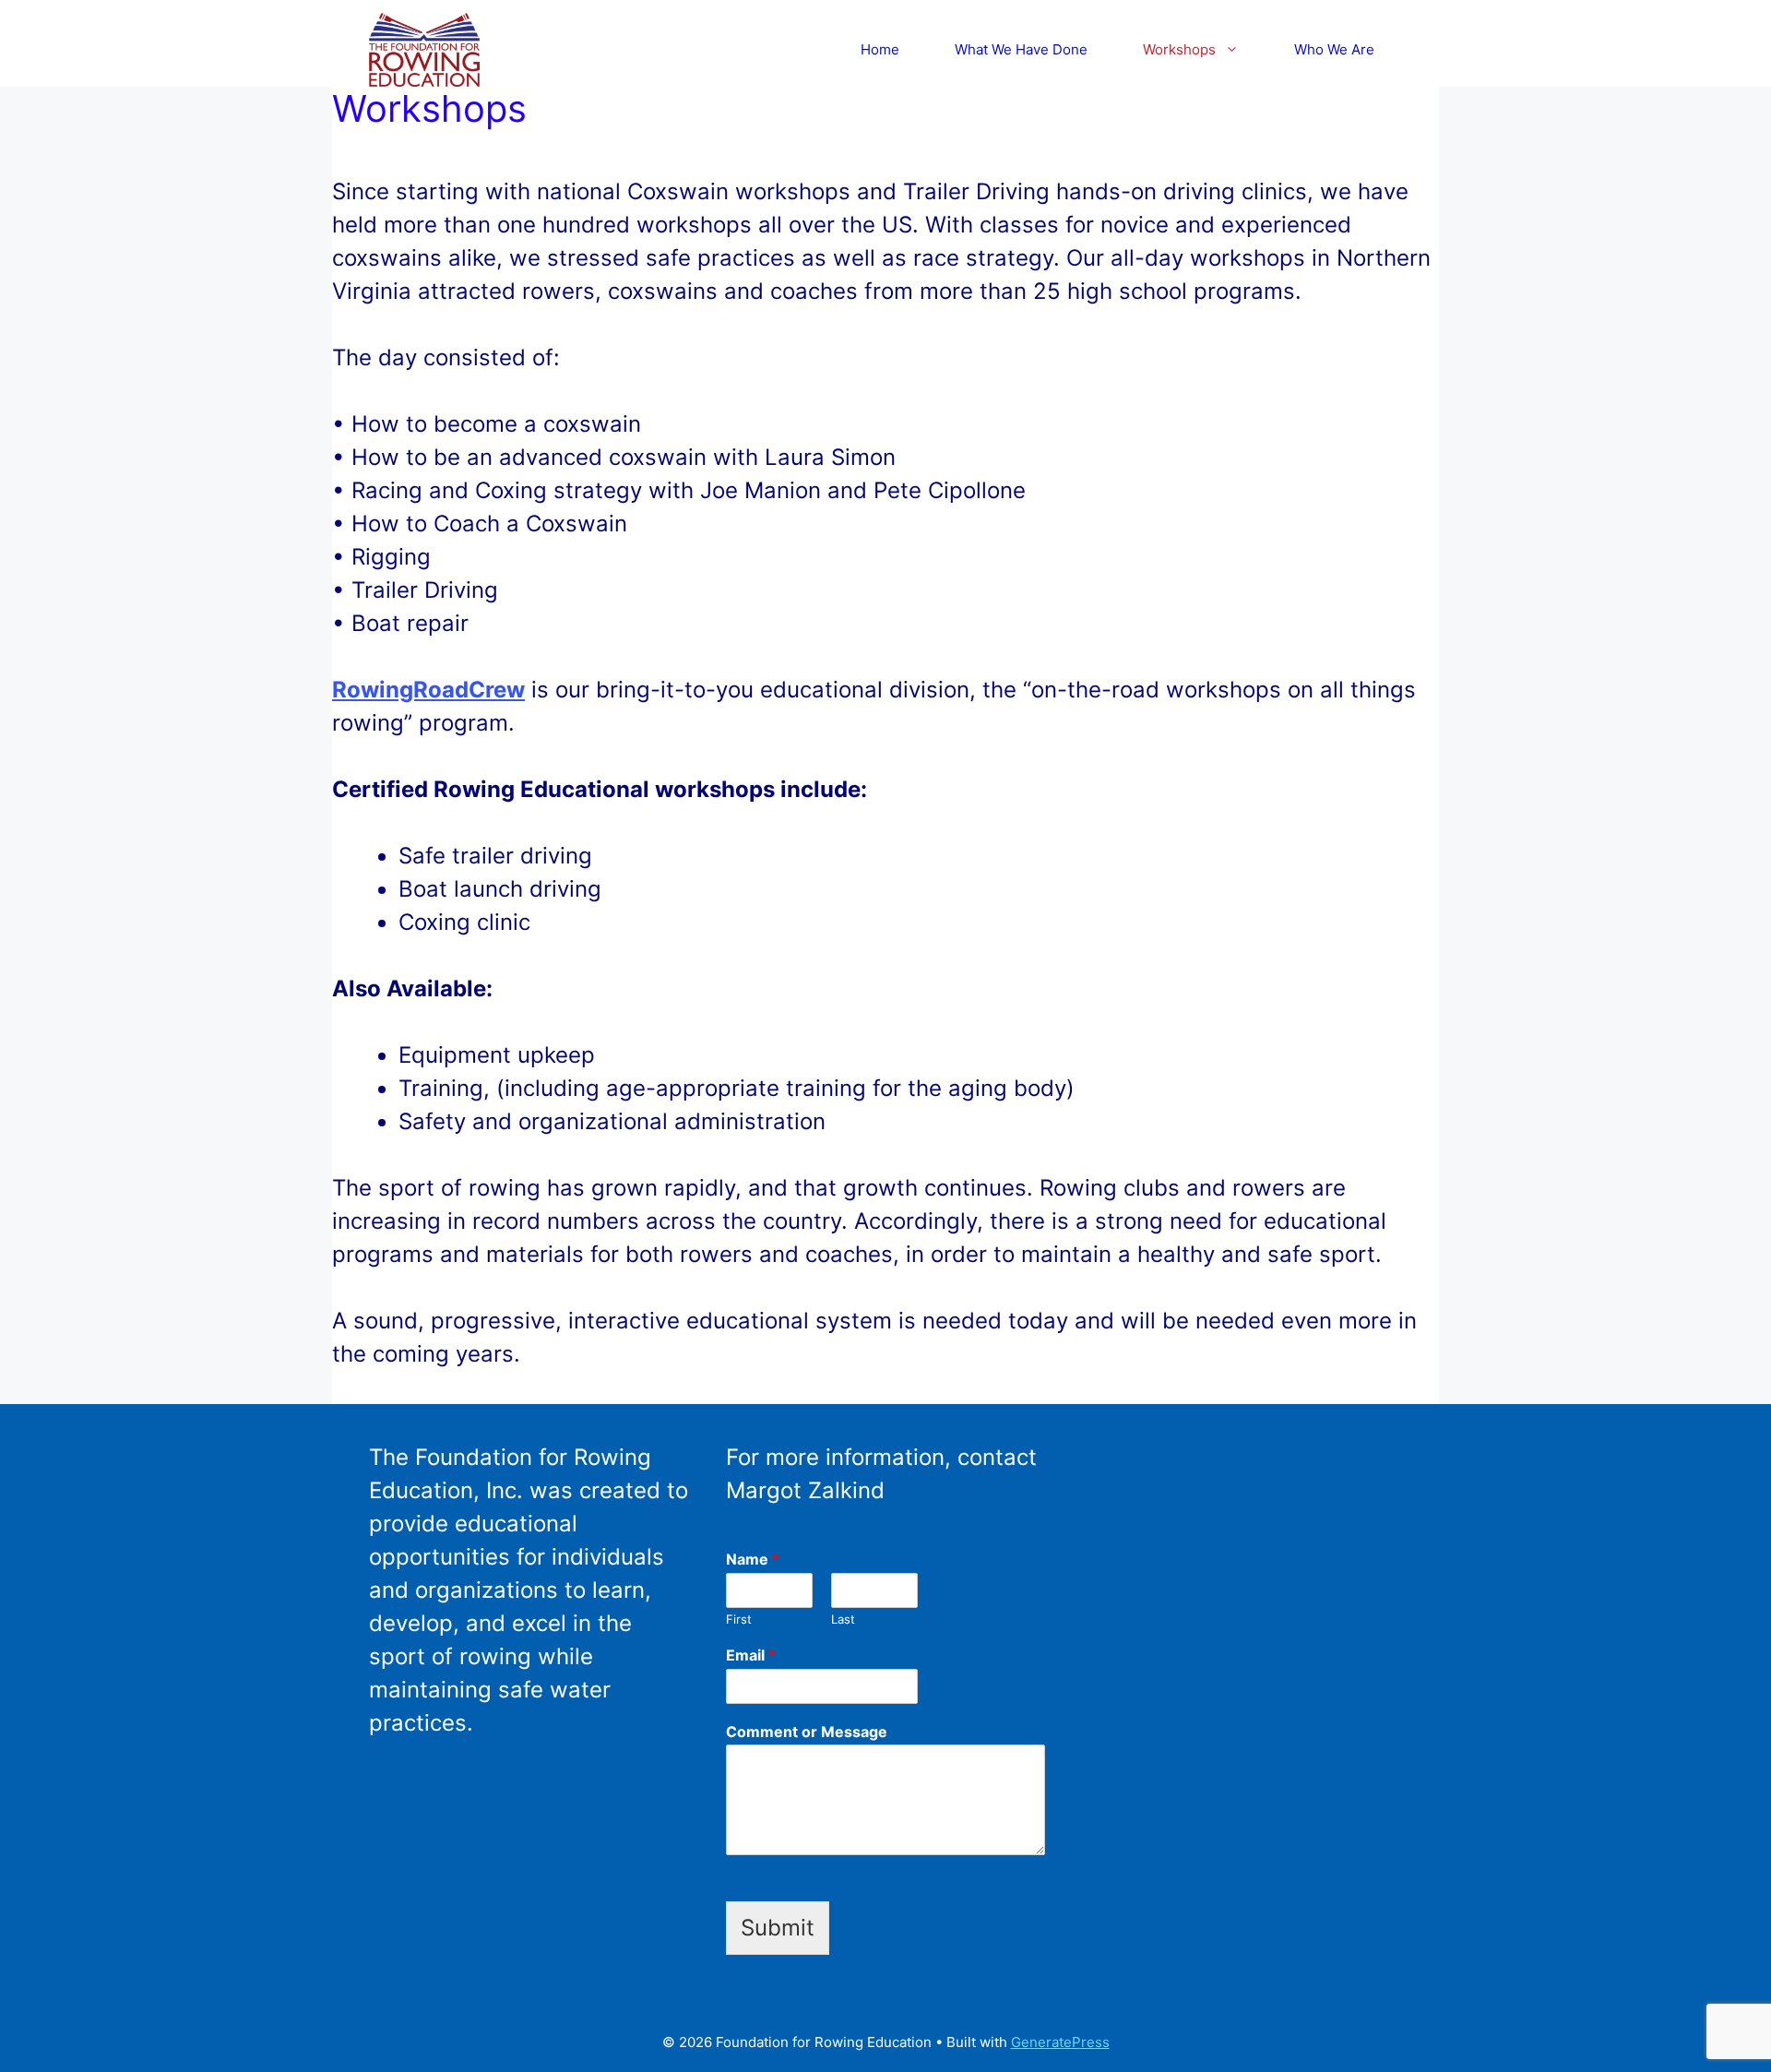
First (739, 1619)
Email (751, 1655)
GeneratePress (1060, 2042)
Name (753, 1559)
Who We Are (1334, 49)
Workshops (1179, 49)
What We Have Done (1021, 49)
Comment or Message (807, 1732)
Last (843, 1619)
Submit (778, 1928)
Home (880, 49)
